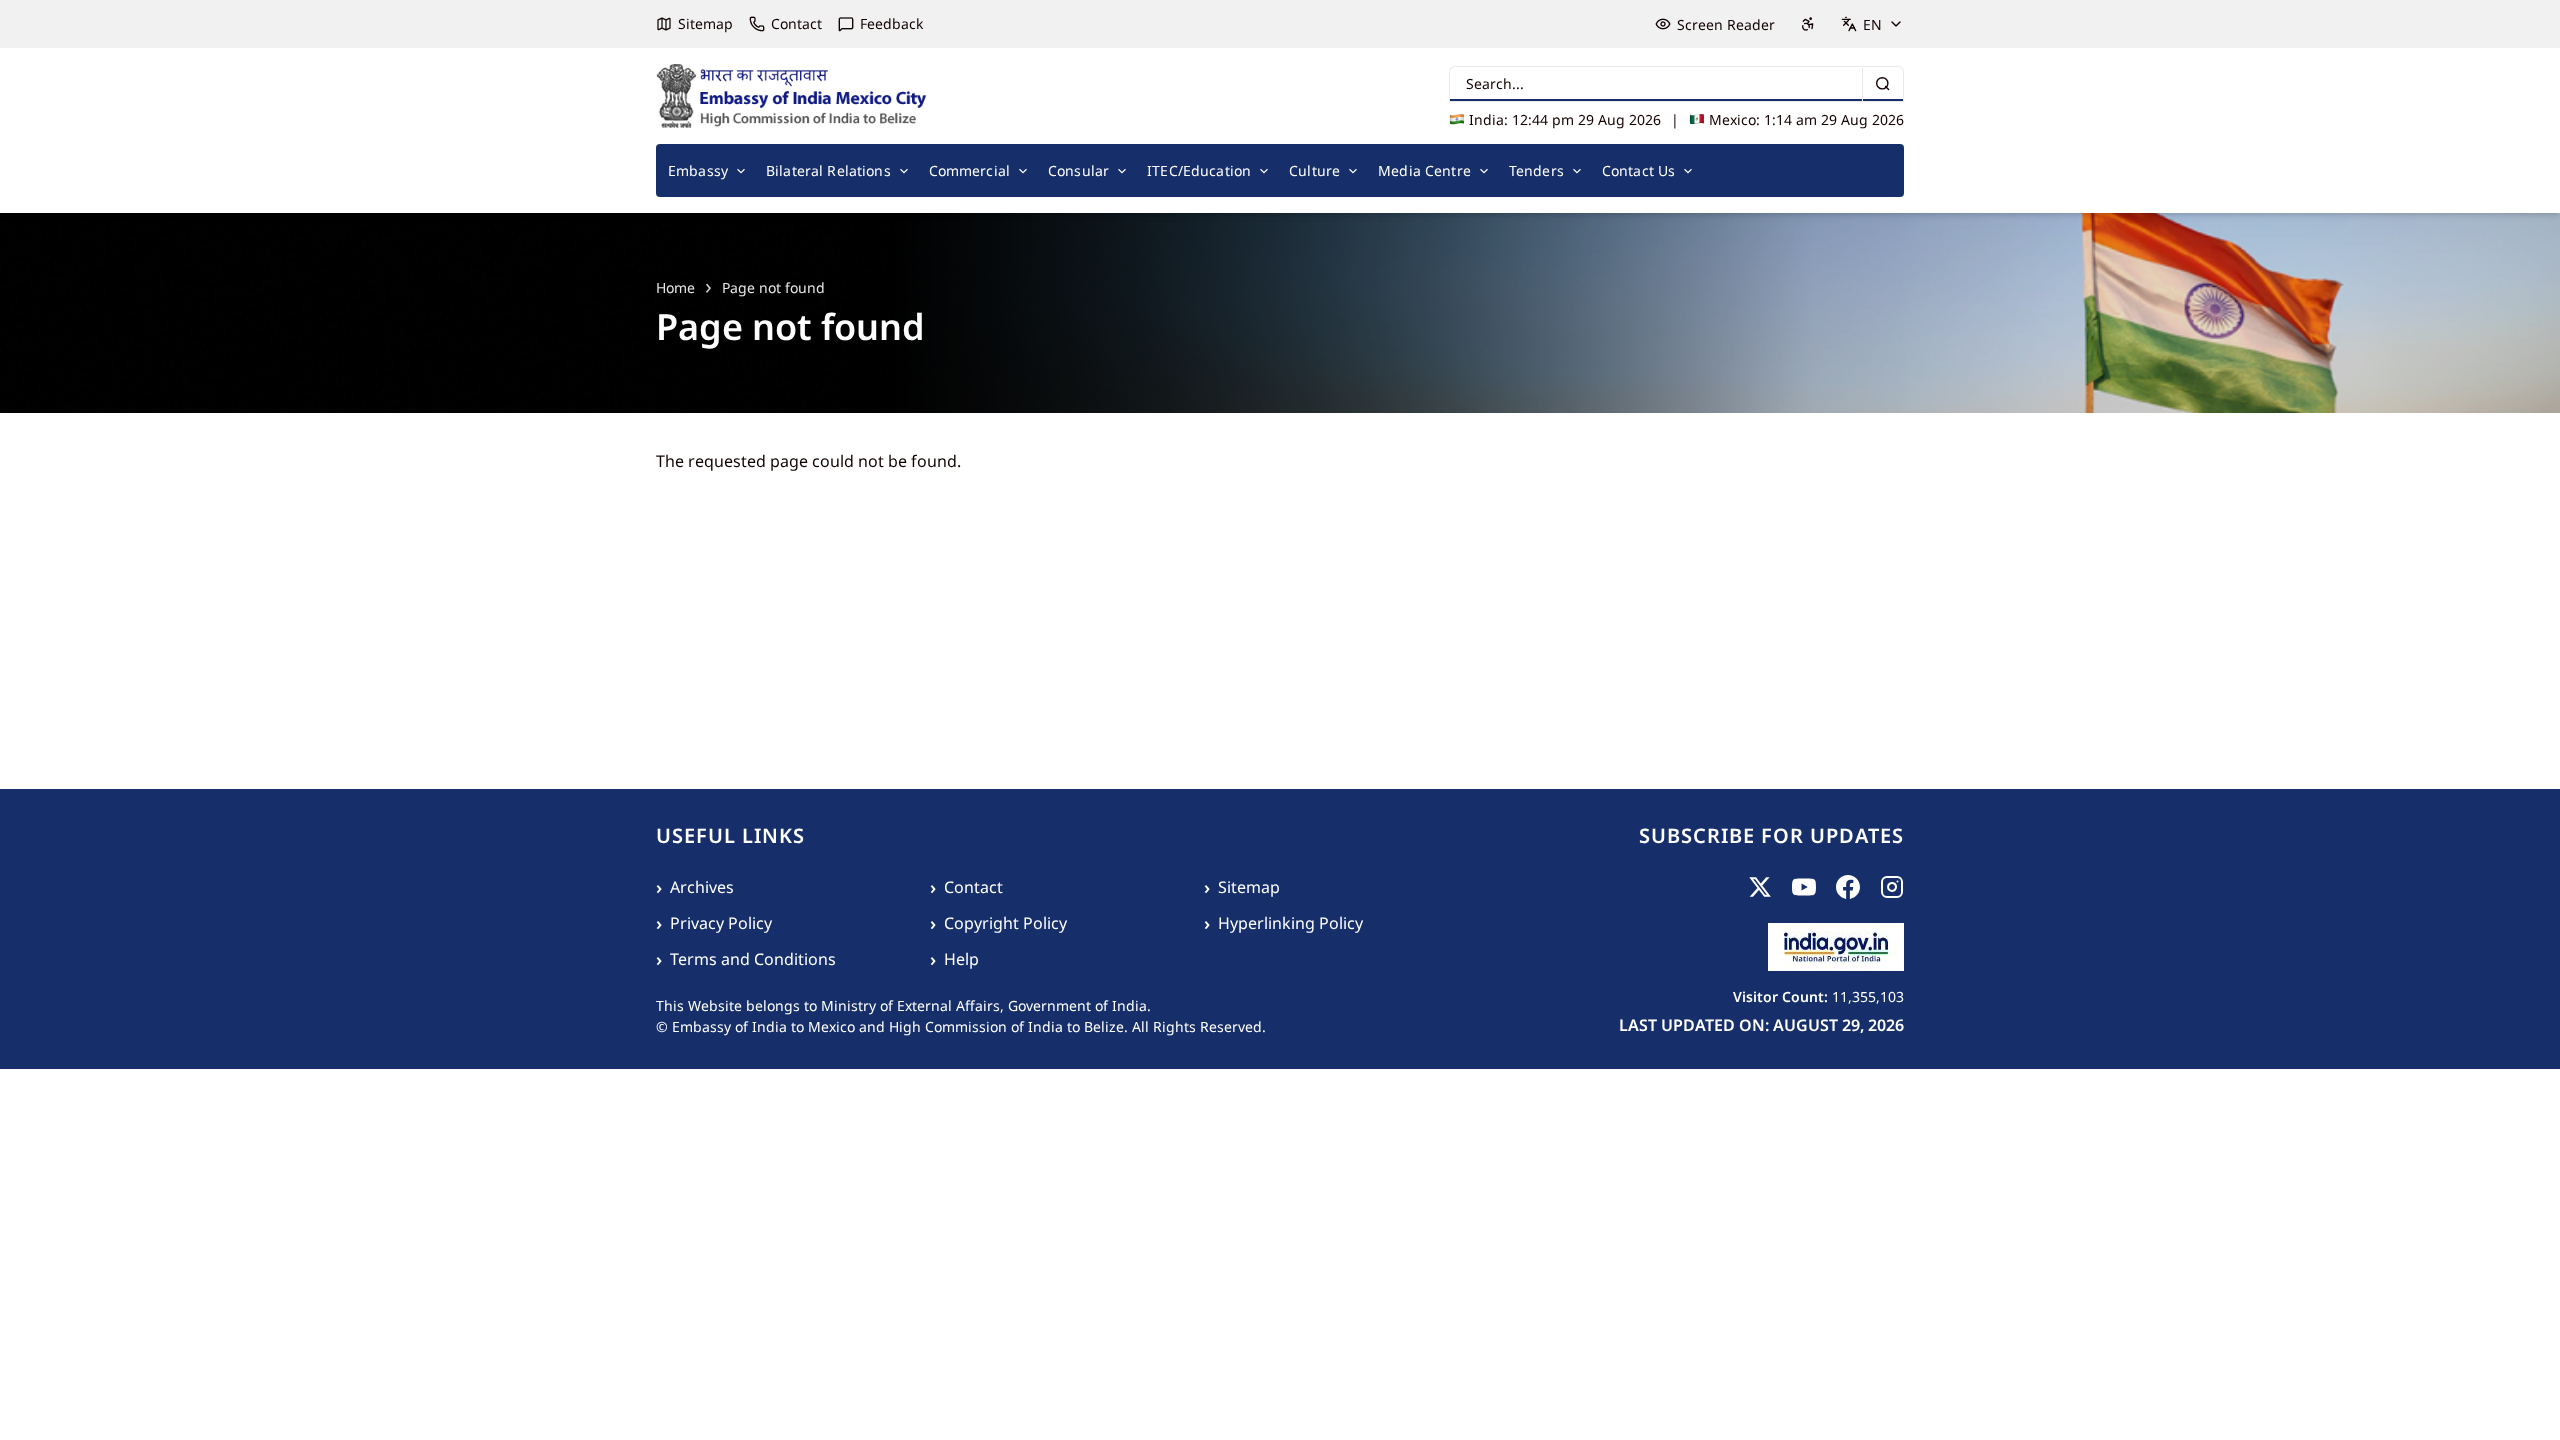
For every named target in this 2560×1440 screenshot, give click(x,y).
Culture (1314, 170)
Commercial (969, 170)
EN (1872, 24)
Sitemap (705, 23)
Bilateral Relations (828, 170)
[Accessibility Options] (1808, 24)
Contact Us (1638, 170)
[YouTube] (1804, 887)
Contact (796, 23)
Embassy (698, 170)
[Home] (792, 96)
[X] (1760, 887)
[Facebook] (1848, 887)
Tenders (1536, 170)
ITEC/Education (1199, 170)
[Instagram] (1892, 887)
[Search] (1882, 84)
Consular (1078, 170)
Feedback (891, 23)
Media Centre (1424, 170)
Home (675, 287)
